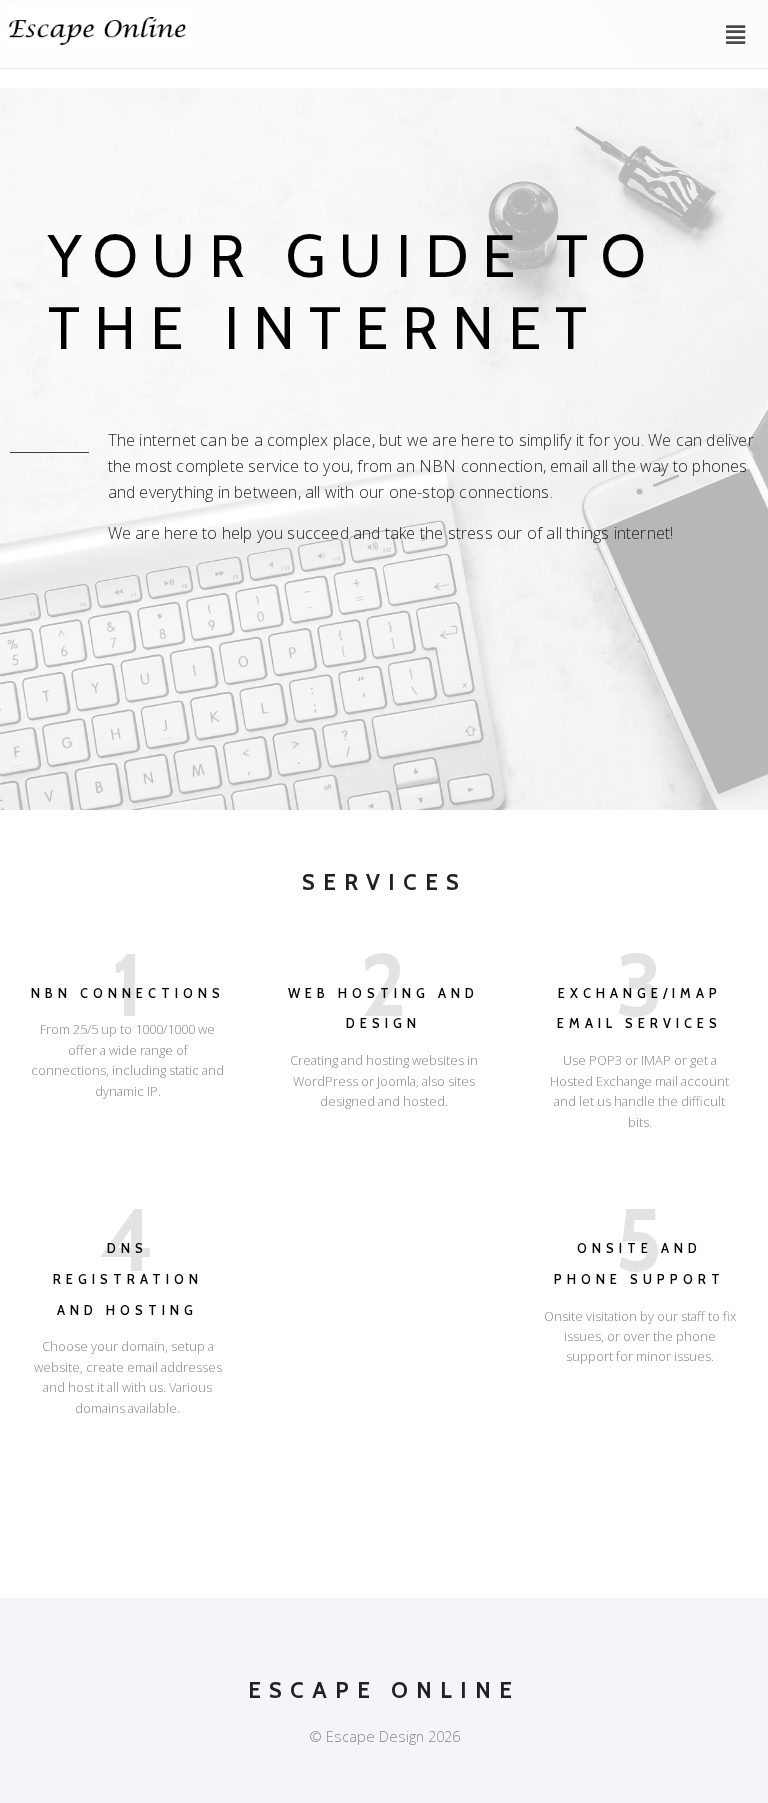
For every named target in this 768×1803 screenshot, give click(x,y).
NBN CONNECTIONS (128, 993)
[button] (736, 34)
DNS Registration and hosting (128, 1279)
